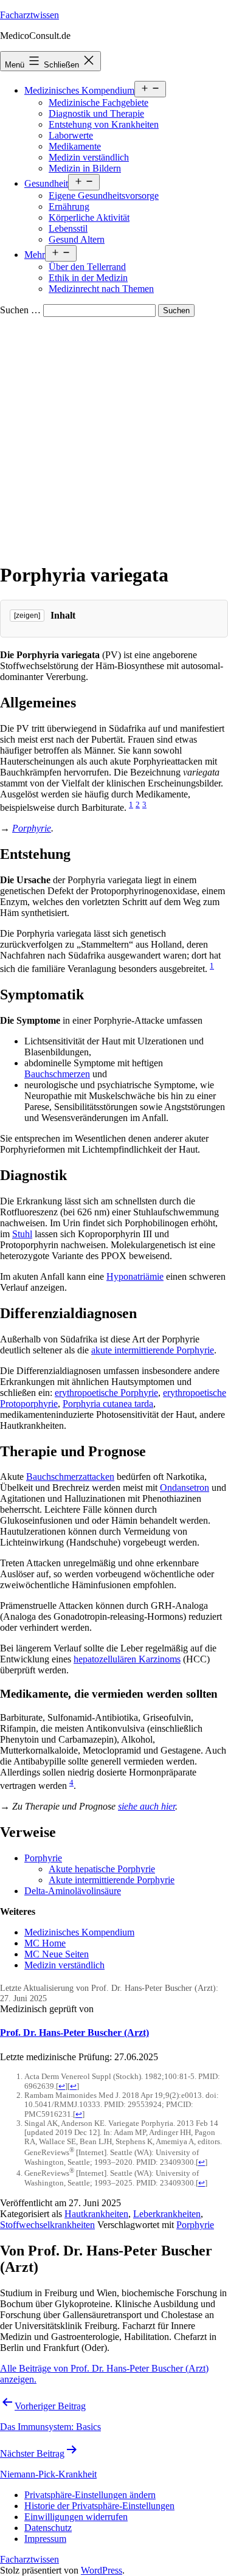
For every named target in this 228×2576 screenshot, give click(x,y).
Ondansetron (185, 1488)
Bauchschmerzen (57, 1074)
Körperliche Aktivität (89, 217)
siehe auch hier (147, 1806)
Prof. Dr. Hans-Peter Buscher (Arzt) (74, 2033)
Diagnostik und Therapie (96, 113)
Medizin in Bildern (85, 168)
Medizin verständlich (89, 157)
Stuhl (22, 1234)
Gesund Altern (77, 239)
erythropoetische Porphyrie (106, 1393)
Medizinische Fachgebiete (98, 102)
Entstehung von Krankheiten (104, 124)
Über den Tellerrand (87, 267)
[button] (90, 2495)
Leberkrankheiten (167, 2214)
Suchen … (20, 310)
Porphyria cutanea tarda (108, 1404)
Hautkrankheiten (96, 2214)
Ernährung (69, 207)
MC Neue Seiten (57, 1954)
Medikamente (75, 146)
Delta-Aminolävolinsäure (73, 1891)
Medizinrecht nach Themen (101, 289)
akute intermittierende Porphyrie (153, 1350)
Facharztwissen (29, 15)
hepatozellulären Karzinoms (127, 1659)
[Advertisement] (114, 437)
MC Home (45, 1943)
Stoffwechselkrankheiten (47, 2225)
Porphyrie (32, 828)
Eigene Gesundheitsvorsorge (104, 196)
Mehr (35, 255)
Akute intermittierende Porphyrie (112, 1880)
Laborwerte (71, 135)
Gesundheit (46, 183)
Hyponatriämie (135, 1276)
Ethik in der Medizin (88, 278)
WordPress (102, 2570)
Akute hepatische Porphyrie (102, 1869)
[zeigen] (27, 616)
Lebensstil (68, 228)
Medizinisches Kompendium (79, 90)
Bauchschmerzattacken (70, 1477)
